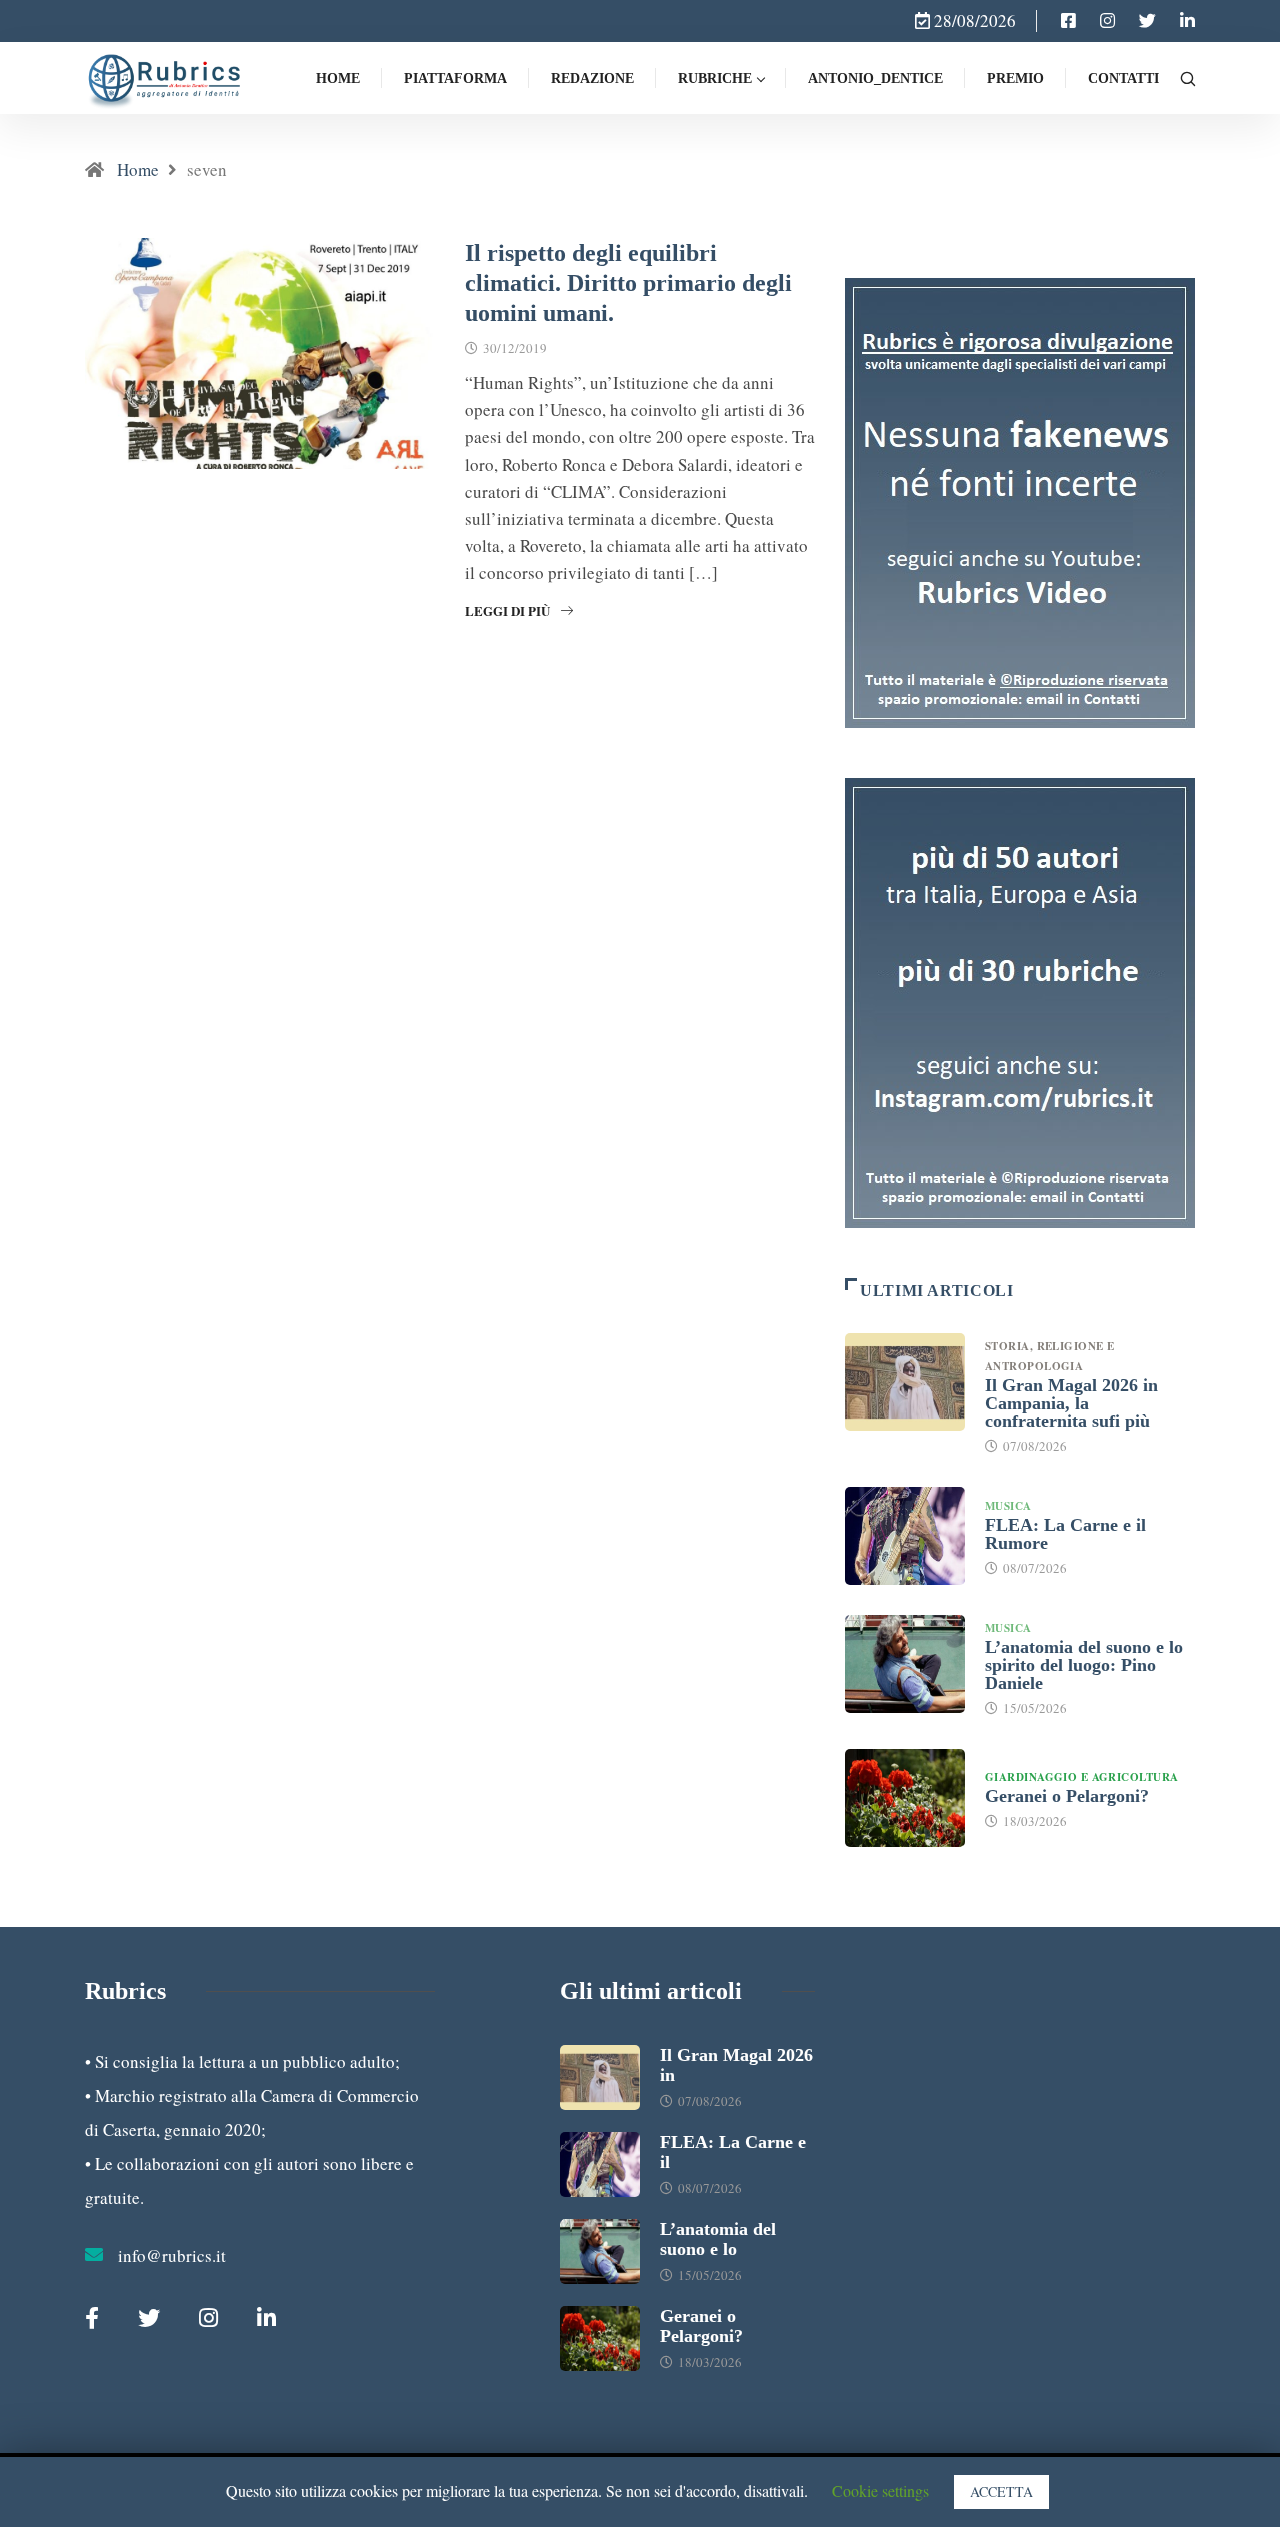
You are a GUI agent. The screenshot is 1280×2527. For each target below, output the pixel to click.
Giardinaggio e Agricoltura (1081, 1777)
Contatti (1123, 78)
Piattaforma (455, 78)
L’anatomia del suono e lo (718, 2239)
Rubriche (715, 78)
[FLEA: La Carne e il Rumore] (905, 1536)
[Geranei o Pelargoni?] (905, 1798)
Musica (1008, 1506)
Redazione (592, 78)
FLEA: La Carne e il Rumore (1065, 1534)
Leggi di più (507, 610)
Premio (1015, 78)
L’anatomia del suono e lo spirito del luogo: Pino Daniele (1084, 1665)
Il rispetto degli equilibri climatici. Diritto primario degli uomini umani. (628, 283)
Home (338, 78)
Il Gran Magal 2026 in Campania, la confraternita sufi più (1071, 1403)
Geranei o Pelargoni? (1067, 1796)
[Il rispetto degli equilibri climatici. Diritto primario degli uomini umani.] (1068, 21)
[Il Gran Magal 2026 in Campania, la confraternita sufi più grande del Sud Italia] (905, 1382)
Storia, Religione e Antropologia (1049, 1356)
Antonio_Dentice (875, 78)
